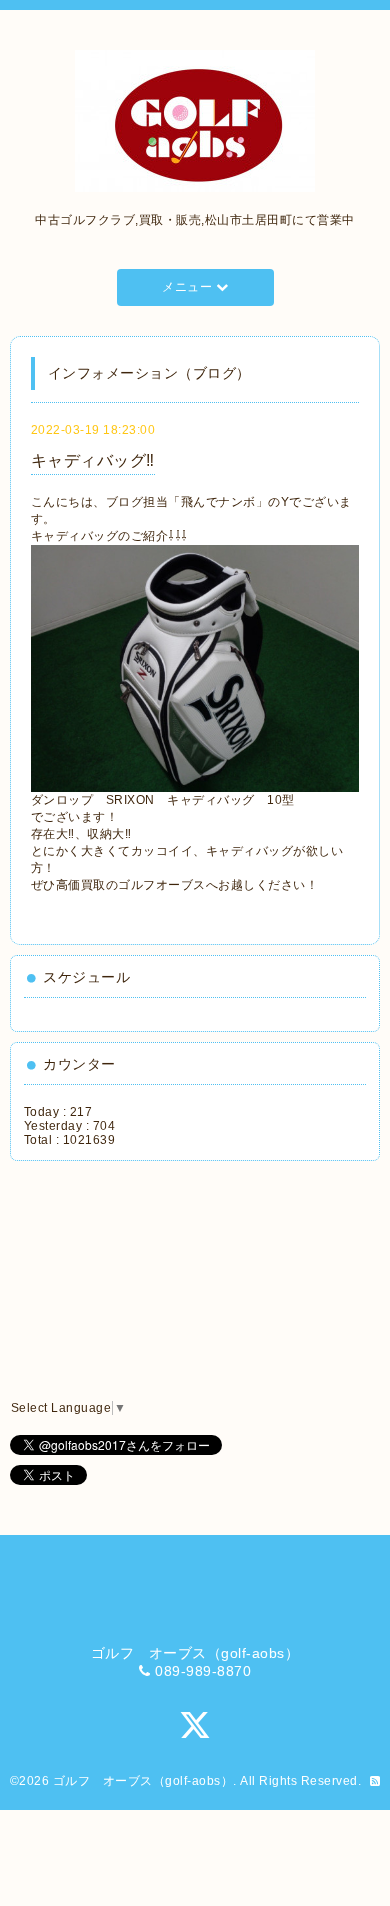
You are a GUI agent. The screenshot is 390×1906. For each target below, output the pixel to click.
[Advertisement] (116, 1281)
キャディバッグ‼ (93, 460)
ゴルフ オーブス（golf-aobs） (143, 1781)
